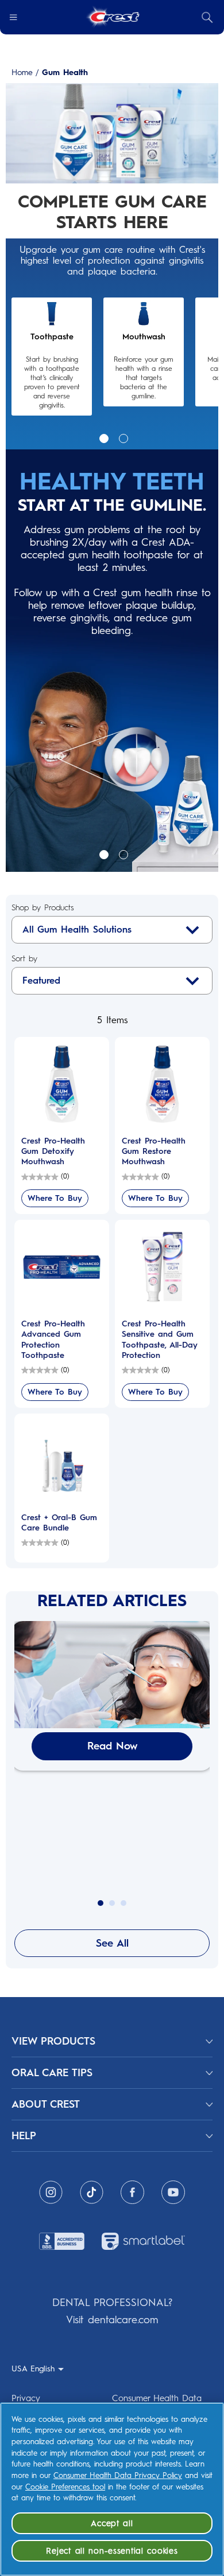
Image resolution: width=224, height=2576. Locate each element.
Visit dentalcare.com (112, 2320)
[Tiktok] (92, 2192)
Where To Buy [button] (55, 1198)
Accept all (112, 2523)
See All (112, 1943)
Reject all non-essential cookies (112, 2551)
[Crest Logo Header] (112, 17)
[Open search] (207, 17)
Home (22, 73)
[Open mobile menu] (13, 17)
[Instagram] (51, 2192)
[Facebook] (132, 2192)
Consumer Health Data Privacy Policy (118, 2475)
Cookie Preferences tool (65, 2487)
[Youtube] (173, 2192)
